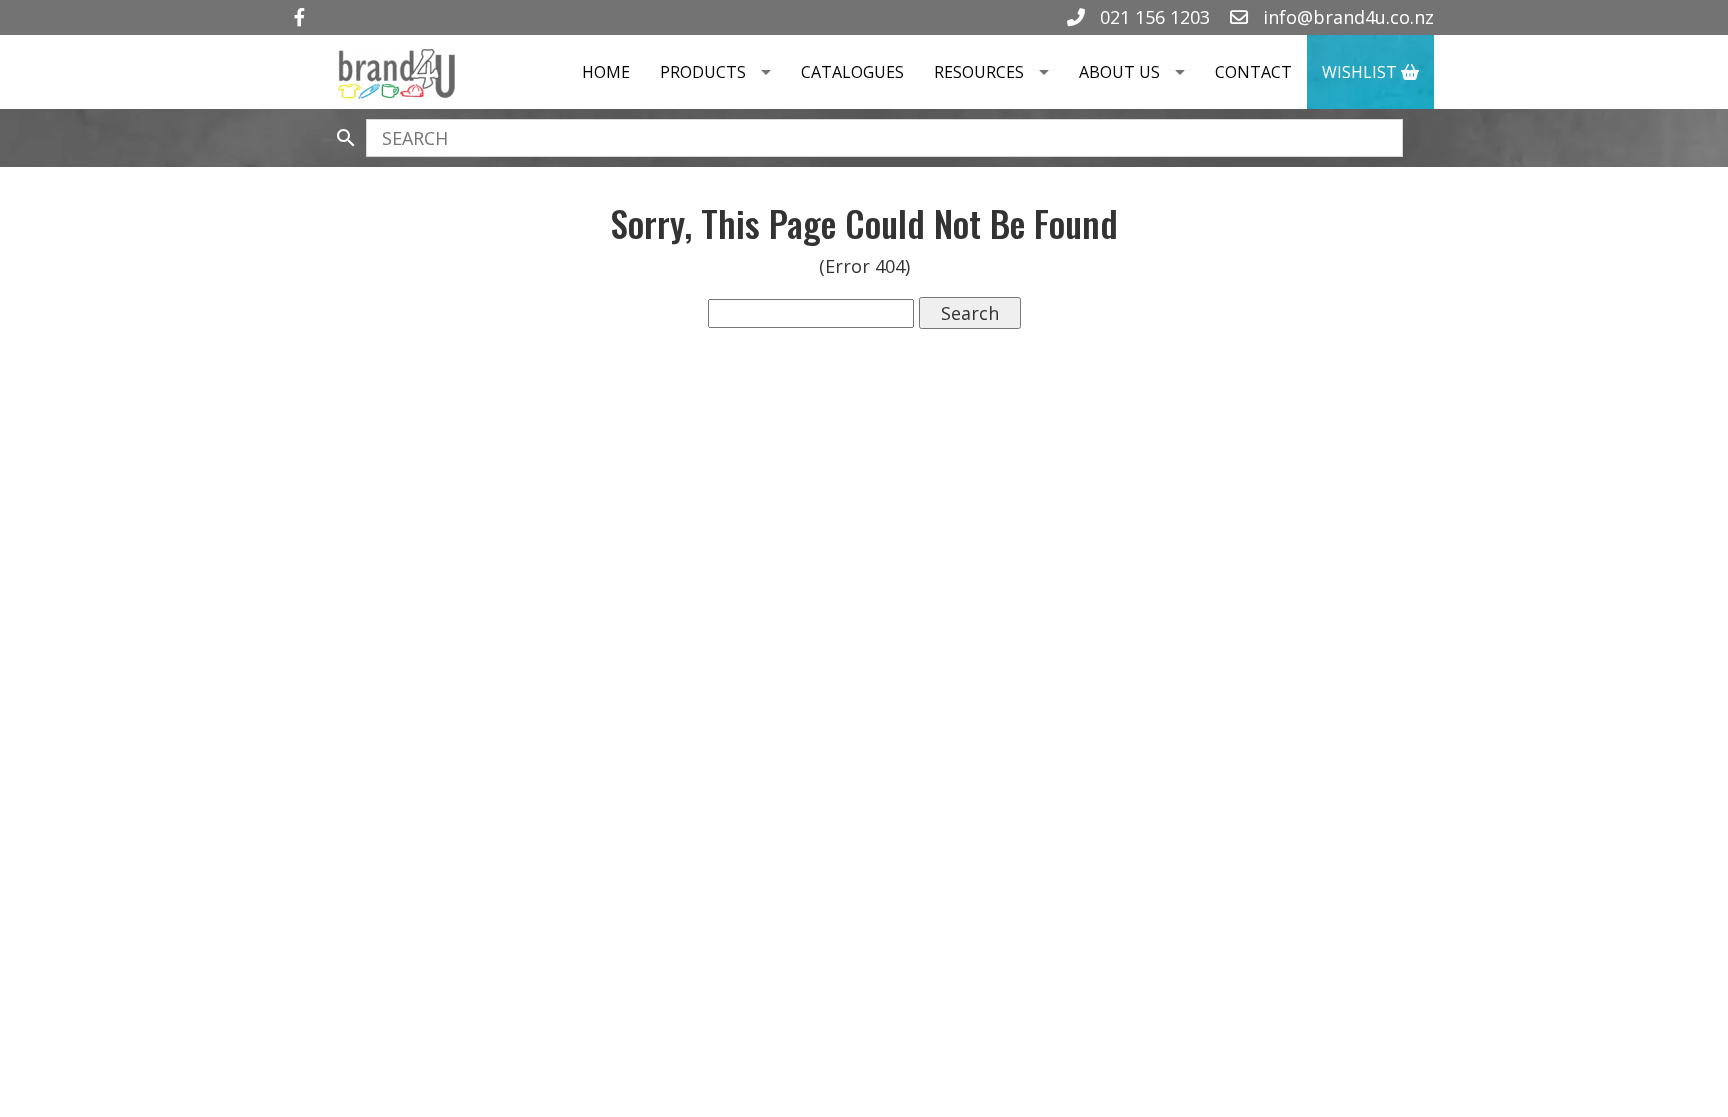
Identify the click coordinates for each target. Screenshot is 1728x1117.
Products (703, 72)
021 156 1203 (1152, 17)
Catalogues (852, 72)
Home (606, 72)
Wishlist (1361, 72)
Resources (979, 72)
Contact (1253, 72)
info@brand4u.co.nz (1346, 17)
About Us (1119, 72)
